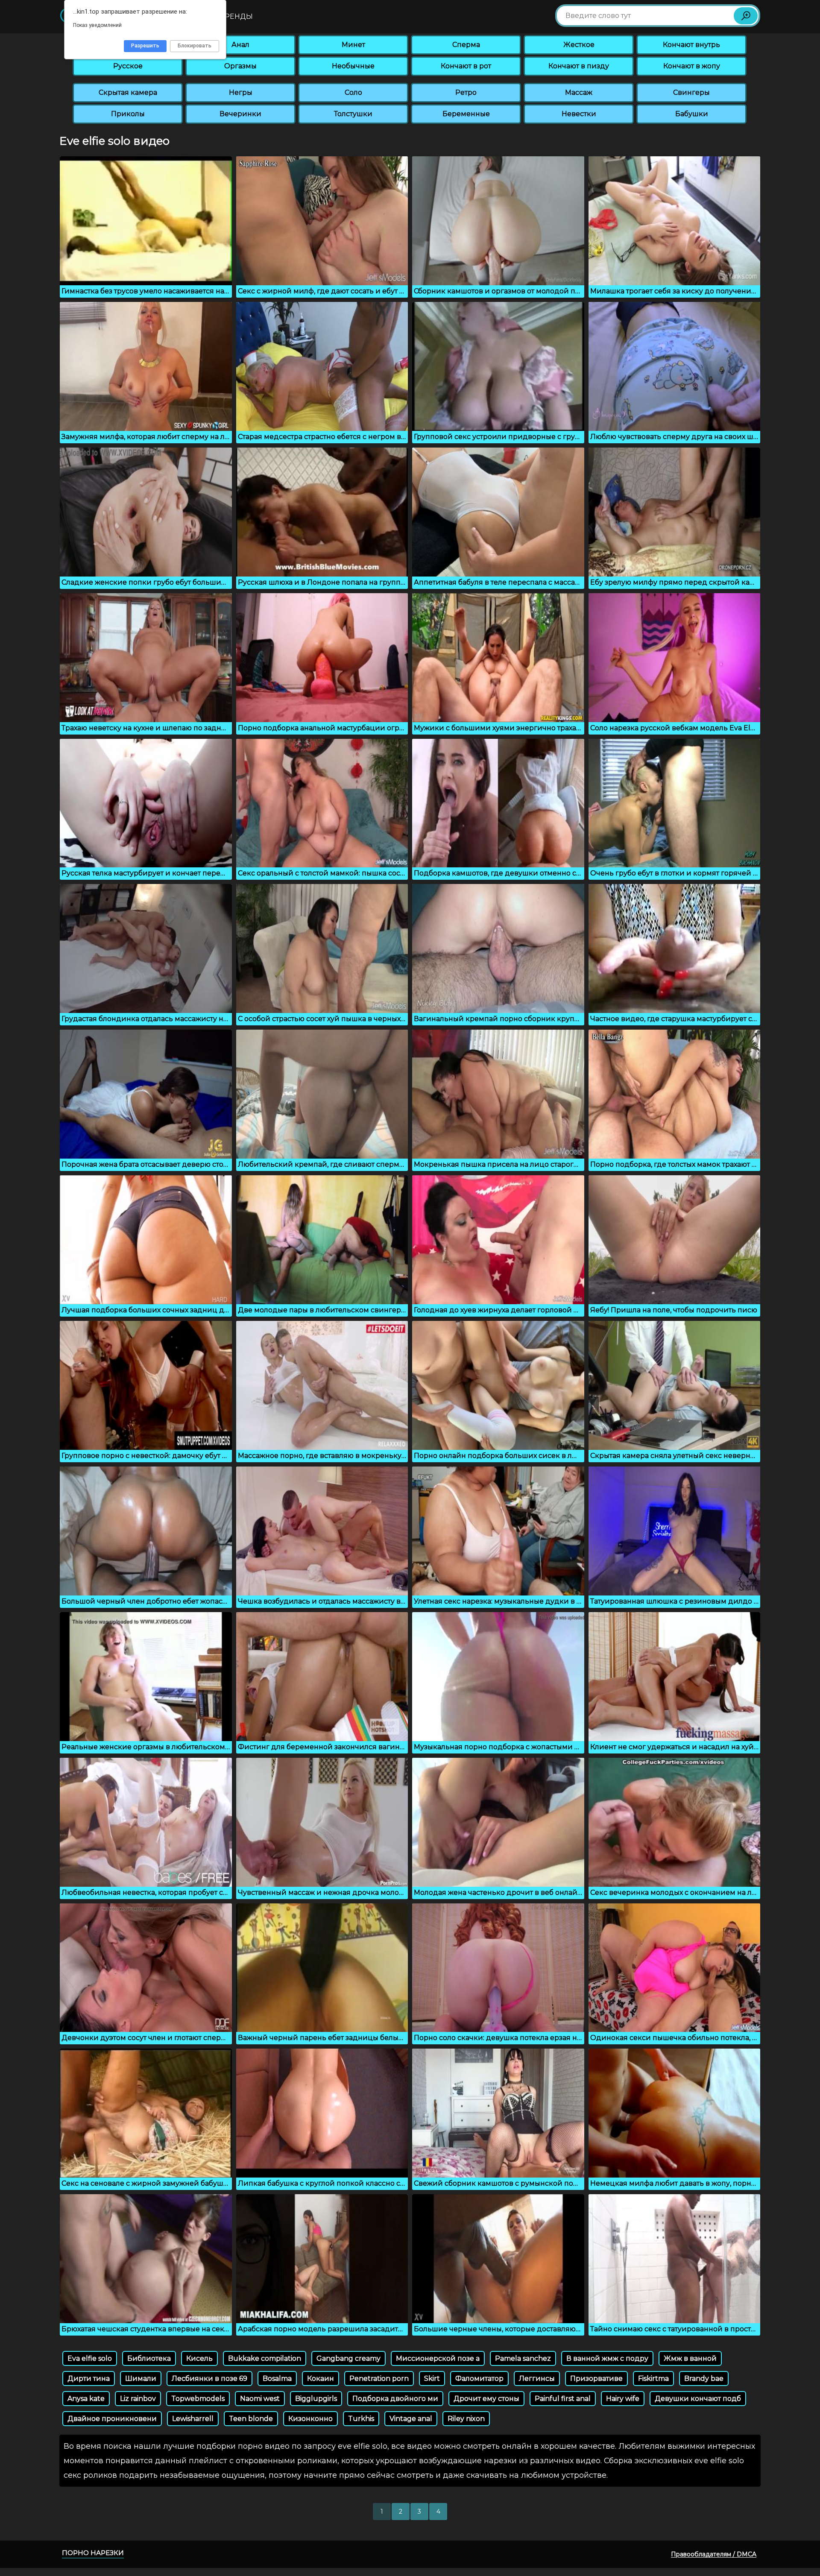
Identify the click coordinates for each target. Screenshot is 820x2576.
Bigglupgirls (316, 2399)
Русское (128, 66)
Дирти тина (89, 2378)
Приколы (128, 114)
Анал (240, 45)
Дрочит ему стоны (486, 2399)
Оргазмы (240, 66)
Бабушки (692, 114)
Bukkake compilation (265, 2358)
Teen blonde (251, 2419)
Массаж (579, 92)
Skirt (432, 2378)
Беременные (466, 114)
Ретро (466, 92)
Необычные (353, 66)
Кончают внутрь (691, 45)
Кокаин (321, 2378)
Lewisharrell (193, 2419)
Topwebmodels (198, 2399)
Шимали (141, 2378)
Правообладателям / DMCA (714, 2554)
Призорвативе (596, 2378)
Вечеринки (240, 114)
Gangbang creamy (348, 2358)
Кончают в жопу (692, 66)
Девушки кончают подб (698, 2399)
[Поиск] (746, 16)
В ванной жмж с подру (607, 2358)
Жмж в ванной (690, 2358)
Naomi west (260, 2399)
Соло (353, 92)
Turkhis (361, 2419)
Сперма (466, 45)
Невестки (579, 114)
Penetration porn (379, 2378)
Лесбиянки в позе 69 (209, 2378)
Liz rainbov (138, 2399)
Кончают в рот (466, 66)
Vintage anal (411, 2419)
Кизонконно (310, 2419)
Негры (241, 92)
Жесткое (579, 45)
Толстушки (353, 114)
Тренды (237, 16)
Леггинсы (537, 2378)
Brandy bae (704, 2378)
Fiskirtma (653, 2378)
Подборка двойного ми (395, 2399)
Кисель (199, 2358)
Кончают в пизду (579, 66)
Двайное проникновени (112, 2419)
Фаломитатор (479, 2378)
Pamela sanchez (523, 2358)
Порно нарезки (93, 2553)
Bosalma (277, 2378)
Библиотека (149, 2358)
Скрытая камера (128, 92)
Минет (353, 45)
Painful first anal (563, 2399)
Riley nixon (466, 2419)
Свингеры (691, 92)
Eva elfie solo (90, 2358)
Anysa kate (86, 2399)
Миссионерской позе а (438, 2358)
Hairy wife (623, 2399)
